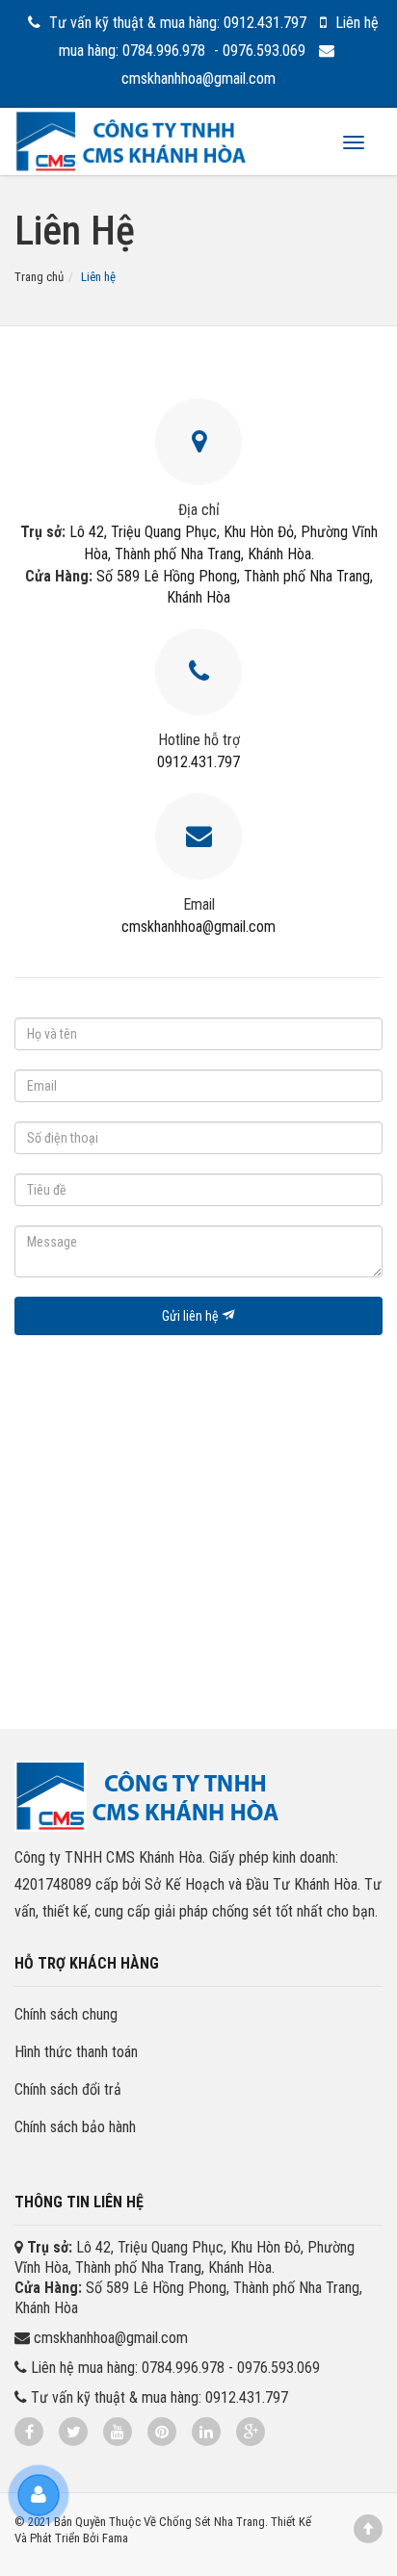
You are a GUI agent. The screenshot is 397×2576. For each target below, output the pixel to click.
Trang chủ (39, 277)
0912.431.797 (198, 762)
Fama (115, 2538)
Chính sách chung (66, 2014)
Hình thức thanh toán (76, 2052)
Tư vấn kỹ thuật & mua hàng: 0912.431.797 (178, 23)
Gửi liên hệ (192, 1316)
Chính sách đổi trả (68, 2089)
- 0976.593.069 (262, 51)
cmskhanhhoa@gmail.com (198, 927)
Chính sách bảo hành (75, 2127)
